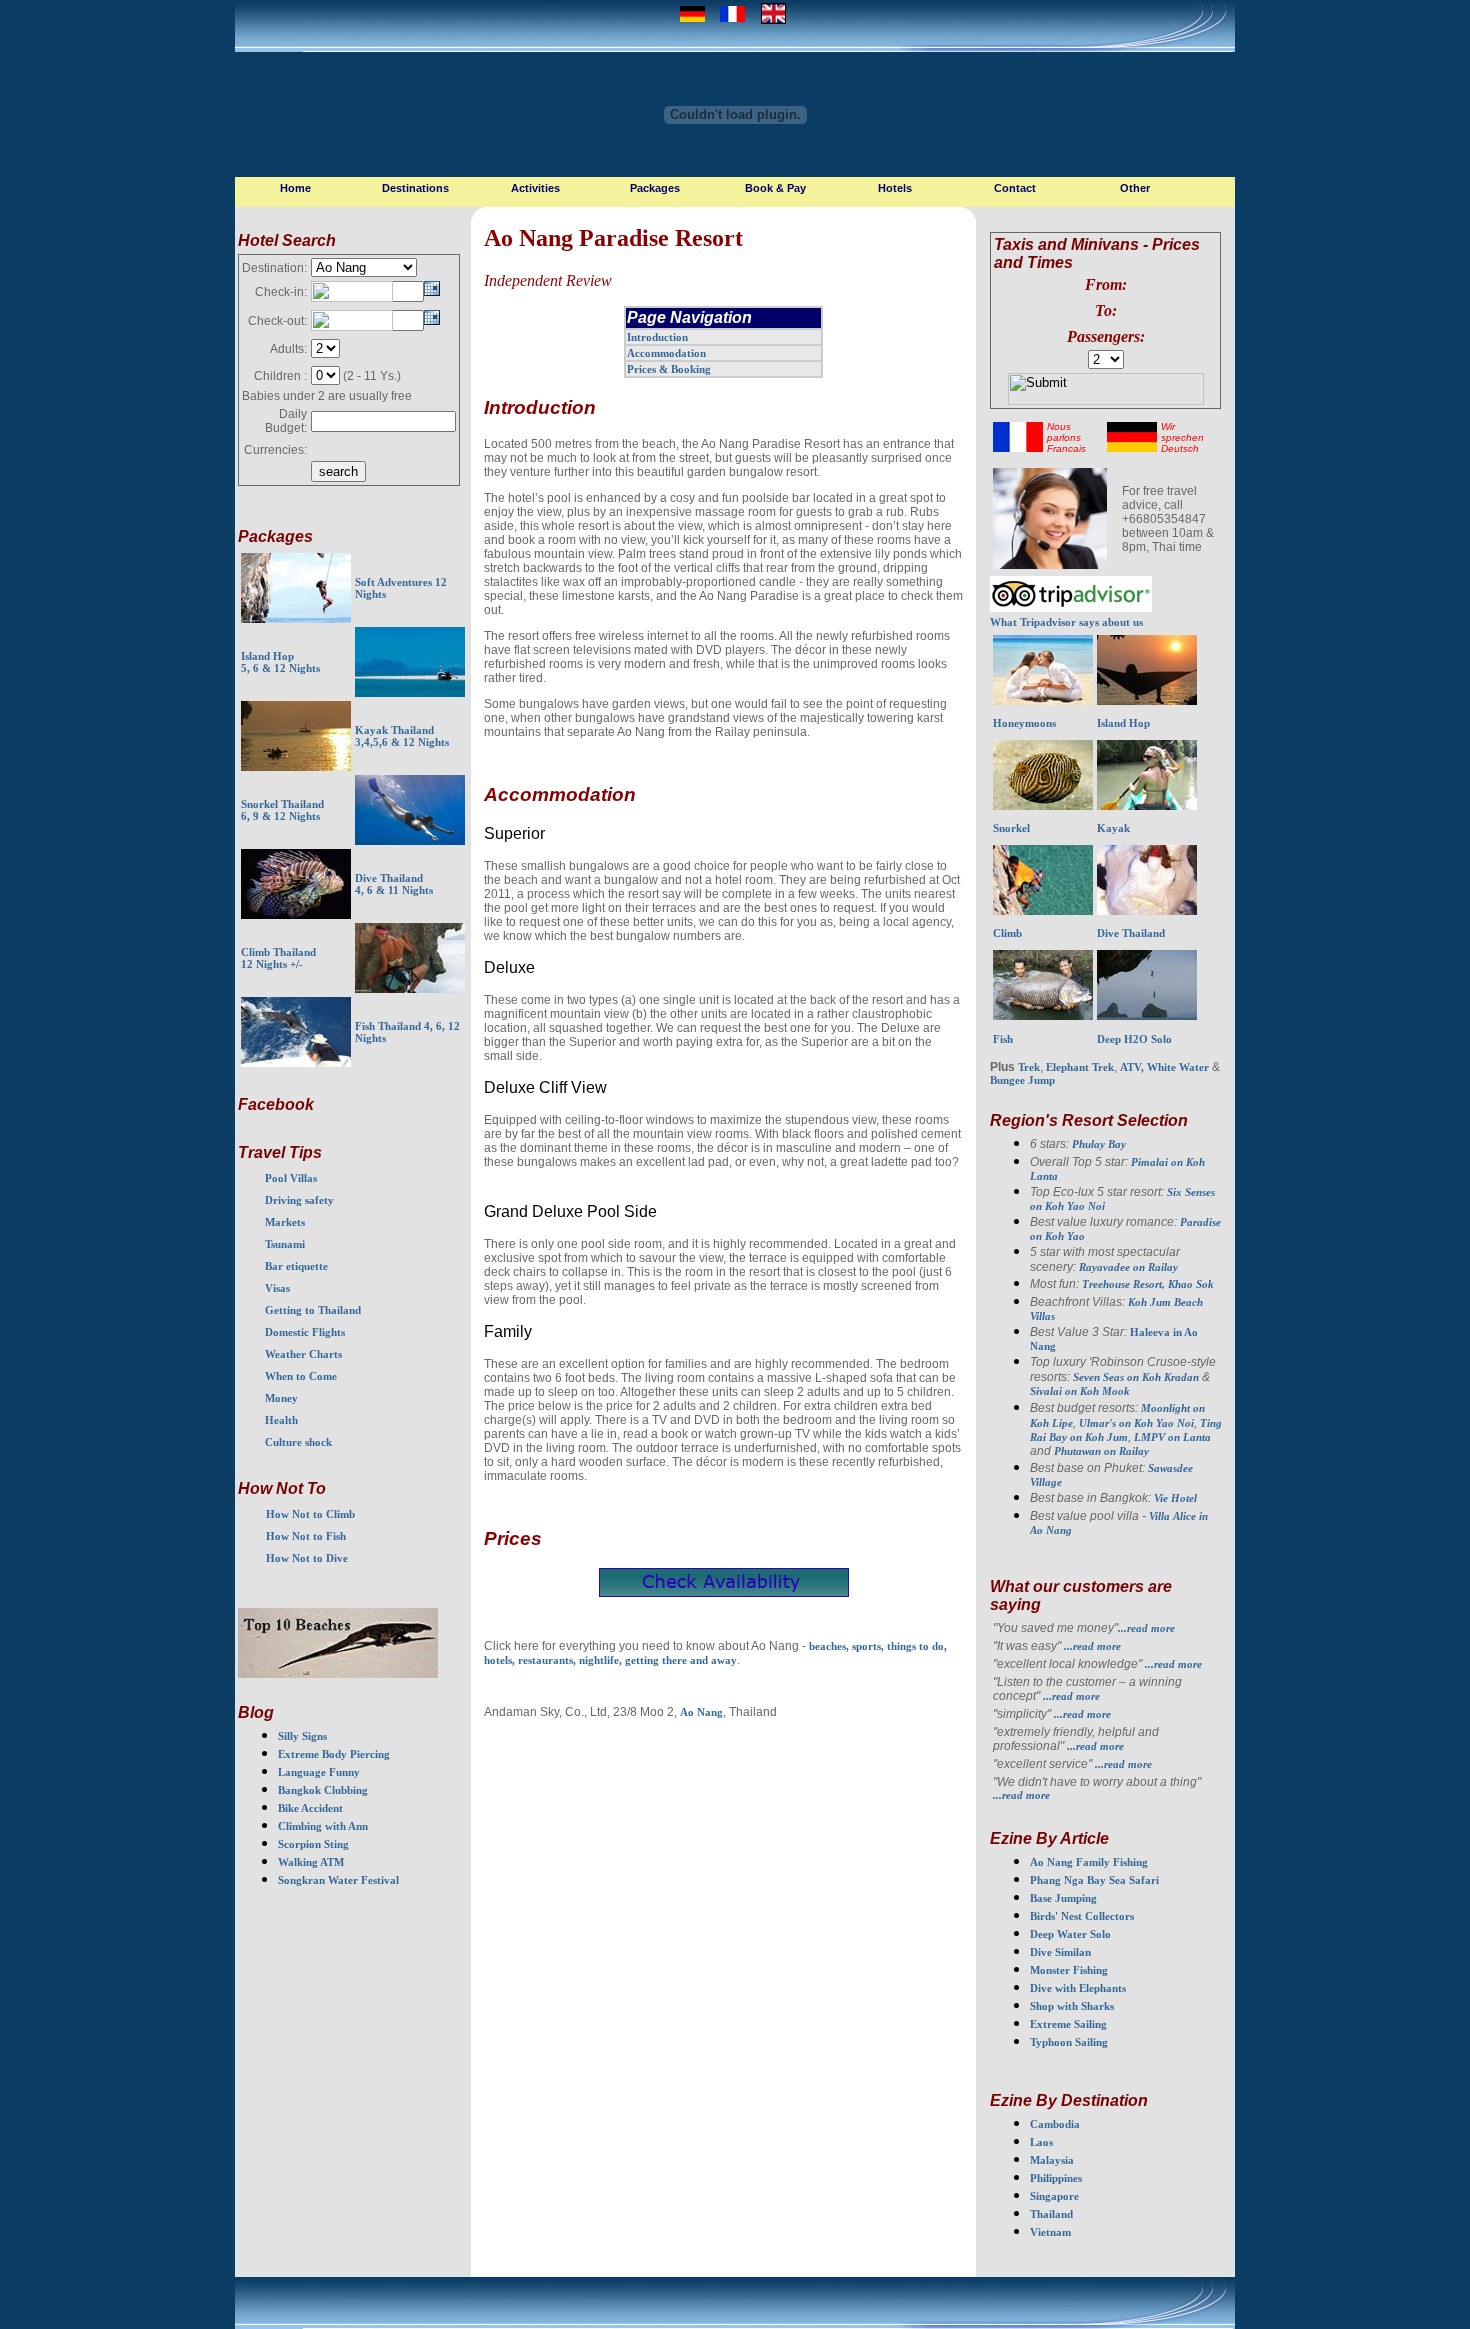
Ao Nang (701, 1712)
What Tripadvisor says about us (1066, 622)
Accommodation (666, 353)
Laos (1041, 2142)
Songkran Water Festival (338, 1880)
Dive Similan (1060, 1952)
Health (281, 1420)
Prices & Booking (669, 369)
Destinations (415, 188)
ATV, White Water (1164, 1067)
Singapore (1054, 2196)
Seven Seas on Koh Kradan (1136, 1377)
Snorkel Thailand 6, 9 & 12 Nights (282, 810)
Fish (1003, 1039)
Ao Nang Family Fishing (1089, 1862)
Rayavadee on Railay (1128, 1267)
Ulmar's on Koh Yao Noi (1136, 1423)
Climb (1007, 933)
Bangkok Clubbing (323, 1790)
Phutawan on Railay (1101, 1451)
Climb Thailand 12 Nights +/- (278, 958)
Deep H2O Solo (1134, 1039)
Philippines (1056, 2178)
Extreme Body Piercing (334, 1754)
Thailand (1051, 2214)
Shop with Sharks (1072, 2006)
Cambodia (1055, 2124)
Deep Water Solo (1070, 1934)
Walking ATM (311, 1862)
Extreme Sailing (1068, 2024)
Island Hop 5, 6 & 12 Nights (280, 662)
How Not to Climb (310, 1514)
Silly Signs (302, 1736)
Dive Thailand (1131, 933)
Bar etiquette (296, 1266)
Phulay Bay (1099, 1144)
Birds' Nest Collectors (1082, 1916)
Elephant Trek (1080, 1067)
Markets (285, 1222)
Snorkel (1011, 828)
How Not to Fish (306, 1536)
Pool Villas (291, 1178)
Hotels (895, 188)
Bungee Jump (1022, 1080)
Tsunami (285, 1244)
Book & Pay (775, 188)
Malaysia (1052, 2160)
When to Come (301, 1376)
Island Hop (1123, 723)
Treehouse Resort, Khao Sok (1148, 1284)
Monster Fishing (1069, 1970)
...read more (1146, 1628)
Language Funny (319, 1772)
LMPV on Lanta (1172, 1437)
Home (295, 188)
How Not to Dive (307, 1558)
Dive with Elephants (1078, 1988)
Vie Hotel (1175, 1498)
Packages (655, 188)
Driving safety (299, 1200)
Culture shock (298, 1442)
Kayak (1113, 828)
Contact (1015, 188)
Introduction (657, 337)
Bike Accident (310, 1808)
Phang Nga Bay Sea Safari (1094, 1880)
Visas (277, 1288)
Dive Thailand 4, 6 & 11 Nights (394, 884)
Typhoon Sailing (1069, 2042)
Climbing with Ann (323, 1826)
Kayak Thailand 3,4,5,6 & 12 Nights (402, 736)
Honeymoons (1024, 723)
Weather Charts (303, 1354)
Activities (535, 188)
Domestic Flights (305, 1332)
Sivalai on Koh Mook (1080, 1391)
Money (281, 1398)
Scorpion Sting (313, 1844)
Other (1135, 188)
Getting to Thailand (313, 1310)
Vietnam (1050, 2232)
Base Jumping (1063, 1898)
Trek (1029, 1067)
